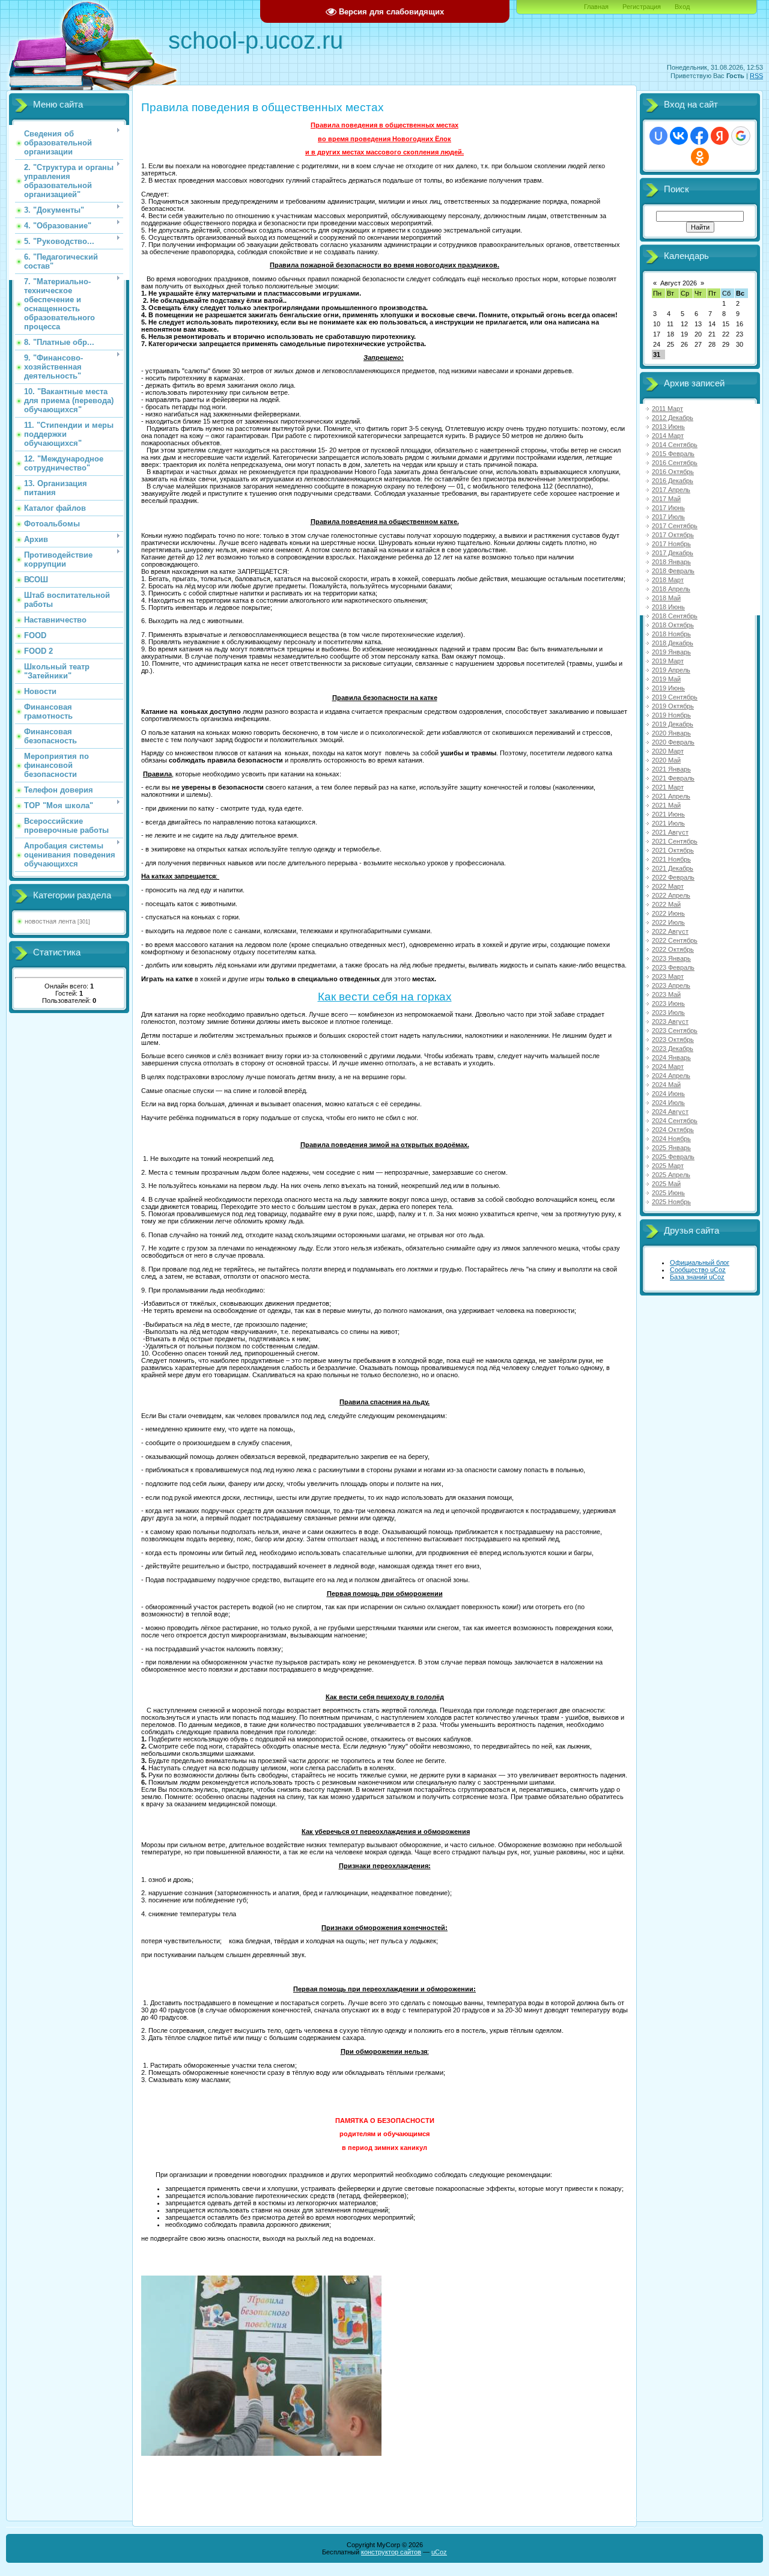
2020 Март (668, 751)
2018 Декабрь (673, 643)
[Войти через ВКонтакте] (679, 136)
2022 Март (668, 886)
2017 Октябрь (673, 535)
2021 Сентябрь (675, 841)
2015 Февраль (673, 454)
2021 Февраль (673, 778)
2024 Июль (668, 1103)
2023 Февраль (673, 967)
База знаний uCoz (697, 1277)
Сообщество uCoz (698, 1270)
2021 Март (668, 787)
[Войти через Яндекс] (720, 136)
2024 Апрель (671, 1076)
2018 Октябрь (673, 625)
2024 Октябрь (673, 1130)
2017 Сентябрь (675, 526)
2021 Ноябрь (671, 859)
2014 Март (668, 436)
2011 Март (667, 409)
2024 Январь (671, 1058)
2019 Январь (671, 652)
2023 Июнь (668, 1003)
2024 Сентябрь (675, 1121)
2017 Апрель (671, 490)
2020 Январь (671, 733)
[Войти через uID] (658, 136)
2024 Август (670, 1112)
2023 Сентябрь (675, 1031)
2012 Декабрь (673, 418)
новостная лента (50, 921)
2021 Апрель (671, 796)
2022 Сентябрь (675, 940)
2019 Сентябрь (675, 697)
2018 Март (668, 580)
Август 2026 (679, 283)
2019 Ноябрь (671, 715)
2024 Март (668, 1067)
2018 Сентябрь (675, 616)
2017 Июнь (668, 508)
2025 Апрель (671, 1175)
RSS (756, 76)
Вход (682, 7)
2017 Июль (668, 517)
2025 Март (668, 1166)
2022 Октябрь (673, 949)
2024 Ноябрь (671, 1139)
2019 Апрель (671, 670)
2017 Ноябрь (671, 544)
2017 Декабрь (673, 553)
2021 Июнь (668, 814)
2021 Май (666, 805)
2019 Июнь (668, 688)
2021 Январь (671, 769)
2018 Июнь (668, 607)
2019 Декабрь (673, 724)
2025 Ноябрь (671, 1202)
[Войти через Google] (741, 136)
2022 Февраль (673, 877)
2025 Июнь (668, 1193)
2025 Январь (671, 1148)
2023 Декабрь (673, 1049)
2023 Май (666, 994)
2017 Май (666, 499)
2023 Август (670, 1022)
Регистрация (642, 7)
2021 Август (670, 832)
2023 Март (668, 976)
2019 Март (668, 661)
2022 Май (666, 904)
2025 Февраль (673, 1157)
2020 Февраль (673, 742)
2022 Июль (668, 922)
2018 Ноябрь (671, 634)
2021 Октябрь (673, 850)
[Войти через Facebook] (699, 136)
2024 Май (666, 1085)
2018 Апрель (671, 589)
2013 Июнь (668, 427)
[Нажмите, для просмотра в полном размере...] (261, 2453)
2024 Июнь (668, 1094)
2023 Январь (671, 958)
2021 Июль (668, 823)
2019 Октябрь (673, 706)
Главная (596, 7)
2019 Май (666, 679)
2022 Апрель (671, 895)
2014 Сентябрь (675, 445)
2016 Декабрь (673, 481)
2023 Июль (668, 1012)
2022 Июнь (668, 913)
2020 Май (666, 760)
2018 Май (666, 598)
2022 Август (670, 931)
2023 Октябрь (673, 1040)
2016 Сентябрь (675, 463)
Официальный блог (700, 1262)
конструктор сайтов (391, 2552)
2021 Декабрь (673, 868)
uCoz (439, 2552)
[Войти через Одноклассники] (700, 157)
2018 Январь (671, 562)
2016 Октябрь (673, 472)
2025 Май (666, 1184)
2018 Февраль (673, 571)
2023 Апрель (671, 985)
